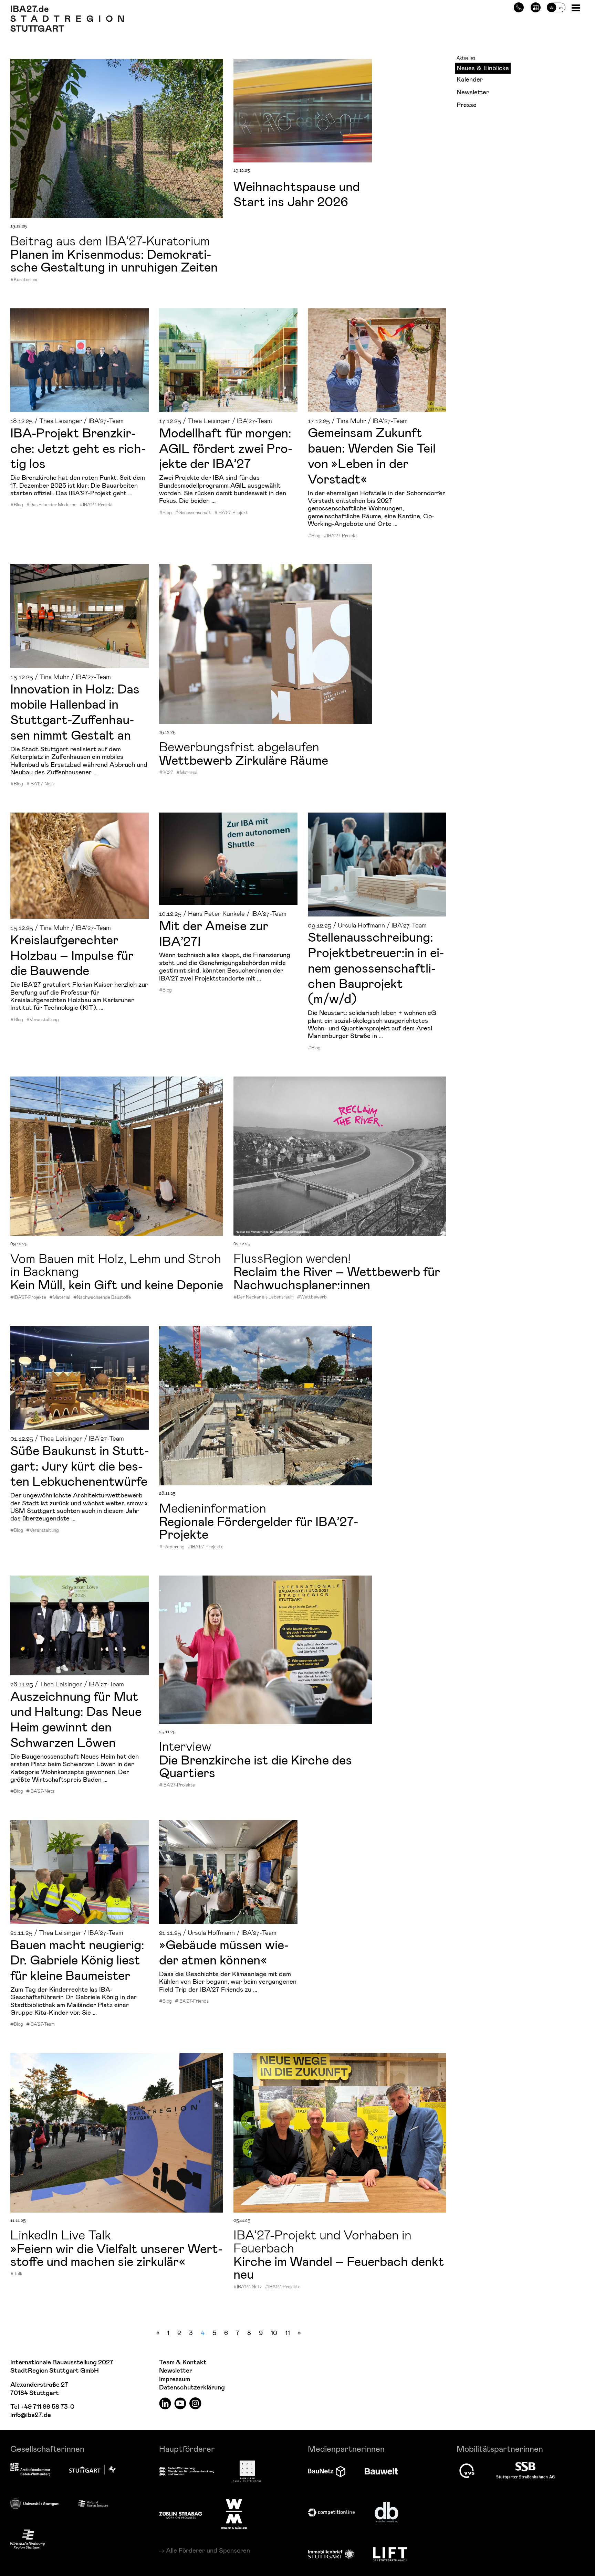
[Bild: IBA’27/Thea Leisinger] (80, 1872)
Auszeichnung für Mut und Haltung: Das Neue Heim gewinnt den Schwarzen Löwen (76, 1719)
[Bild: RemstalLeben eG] (377, 360)
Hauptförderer (187, 2448)
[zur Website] (93, 2504)
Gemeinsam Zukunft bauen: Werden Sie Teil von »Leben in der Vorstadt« (372, 455)
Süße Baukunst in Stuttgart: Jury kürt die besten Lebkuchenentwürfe (80, 1465)
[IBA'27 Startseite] (67, 9)
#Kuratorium (24, 279)
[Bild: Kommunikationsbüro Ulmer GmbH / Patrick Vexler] (228, 859)
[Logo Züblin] (181, 2514)
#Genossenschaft (193, 512)
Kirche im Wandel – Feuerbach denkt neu (339, 2267)
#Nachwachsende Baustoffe (102, 1297)
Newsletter (473, 92)
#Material (187, 772)
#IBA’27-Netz (40, 784)
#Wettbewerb (312, 1297)
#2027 (166, 772)
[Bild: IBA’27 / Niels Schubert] (117, 139)
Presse (467, 104)
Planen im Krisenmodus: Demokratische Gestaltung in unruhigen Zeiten (114, 260)
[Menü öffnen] (577, 7)
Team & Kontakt (183, 2362)
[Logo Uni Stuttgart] (34, 2504)
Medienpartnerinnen (346, 2448)
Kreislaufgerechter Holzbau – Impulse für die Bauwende (72, 955)
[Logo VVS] (467, 2471)
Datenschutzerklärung (192, 2388)
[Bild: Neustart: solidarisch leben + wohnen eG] (377, 864)
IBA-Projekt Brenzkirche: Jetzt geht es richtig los (78, 448)
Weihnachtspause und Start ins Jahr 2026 (297, 194)
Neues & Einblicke (483, 68)
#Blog (17, 505)
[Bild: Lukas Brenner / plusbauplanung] (117, 1156)
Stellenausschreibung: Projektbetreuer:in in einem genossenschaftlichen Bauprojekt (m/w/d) (376, 967)
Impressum (175, 2379)
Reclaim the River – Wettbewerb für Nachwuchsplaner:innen (337, 1277)
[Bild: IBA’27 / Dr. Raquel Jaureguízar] (80, 360)
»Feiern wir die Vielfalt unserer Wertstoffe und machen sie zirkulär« (116, 2254)
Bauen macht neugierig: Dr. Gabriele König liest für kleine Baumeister (77, 1960)
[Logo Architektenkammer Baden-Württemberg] (30, 2470)
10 (274, 2333)
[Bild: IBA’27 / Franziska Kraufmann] (265, 644)
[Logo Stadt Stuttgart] (92, 2470)
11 (288, 2333)
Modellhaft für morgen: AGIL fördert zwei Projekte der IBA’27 (226, 448)
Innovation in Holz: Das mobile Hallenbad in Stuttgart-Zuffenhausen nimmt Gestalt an (75, 711)
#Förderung (172, 1547)
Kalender (470, 79)
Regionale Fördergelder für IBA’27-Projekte (259, 1527)
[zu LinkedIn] (165, 2403)
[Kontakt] (519, 6)
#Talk (16, 2273)
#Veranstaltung (43, 1019)
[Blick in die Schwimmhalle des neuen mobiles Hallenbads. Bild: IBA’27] (80, 616)
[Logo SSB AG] (525, 2471)
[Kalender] (536, 6)
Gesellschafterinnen (47, 2448)
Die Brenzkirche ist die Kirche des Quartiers (255, 1766)
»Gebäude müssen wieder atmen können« (224, 1952)
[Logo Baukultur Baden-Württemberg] (247, 2471)
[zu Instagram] (195, 2403)
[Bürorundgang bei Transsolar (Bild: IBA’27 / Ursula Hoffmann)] (228, 1872)
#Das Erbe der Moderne (51, 505)
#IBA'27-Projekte (28, 1297)
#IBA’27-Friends (192, 2001)
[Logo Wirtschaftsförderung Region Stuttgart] (28, 2539)
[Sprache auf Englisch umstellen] (556, 6)
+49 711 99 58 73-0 (47, 2407)
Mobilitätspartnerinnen (500, 2448)
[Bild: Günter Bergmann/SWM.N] (80, 1625)
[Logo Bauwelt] (381, 2471)
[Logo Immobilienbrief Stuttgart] (331, 2554)
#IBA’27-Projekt (96, 505)
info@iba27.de (31, 2415)
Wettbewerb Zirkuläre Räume (244, 760)
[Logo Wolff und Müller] (234, 2514)
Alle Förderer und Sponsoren (208, 2550)
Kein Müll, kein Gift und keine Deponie (117, 1284)
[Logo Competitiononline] (331, 2513)
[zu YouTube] (180, 2403)
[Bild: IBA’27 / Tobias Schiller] (265, 1406)
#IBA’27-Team (40, 2024)
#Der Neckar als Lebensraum (264, 1297)
